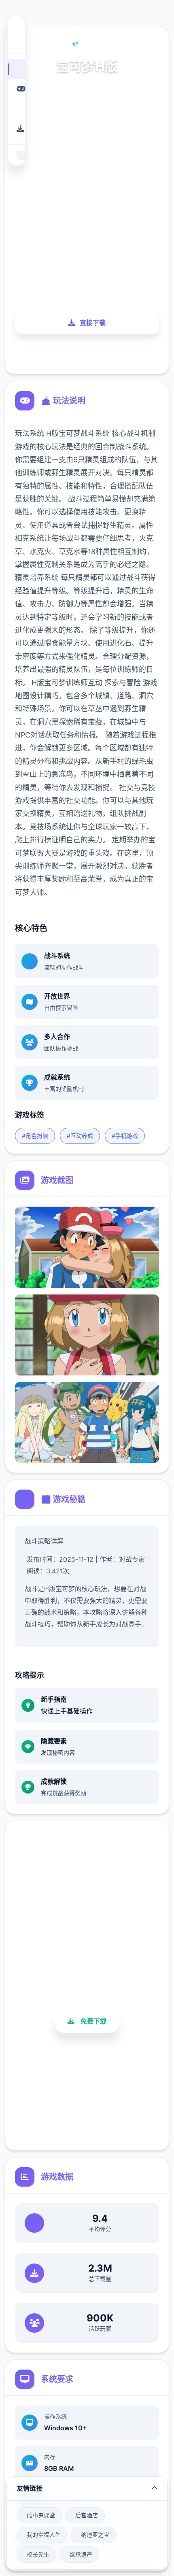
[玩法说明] (16, 89)
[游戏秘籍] (16, 109)
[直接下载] (16, 129)
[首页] (16, 69)
